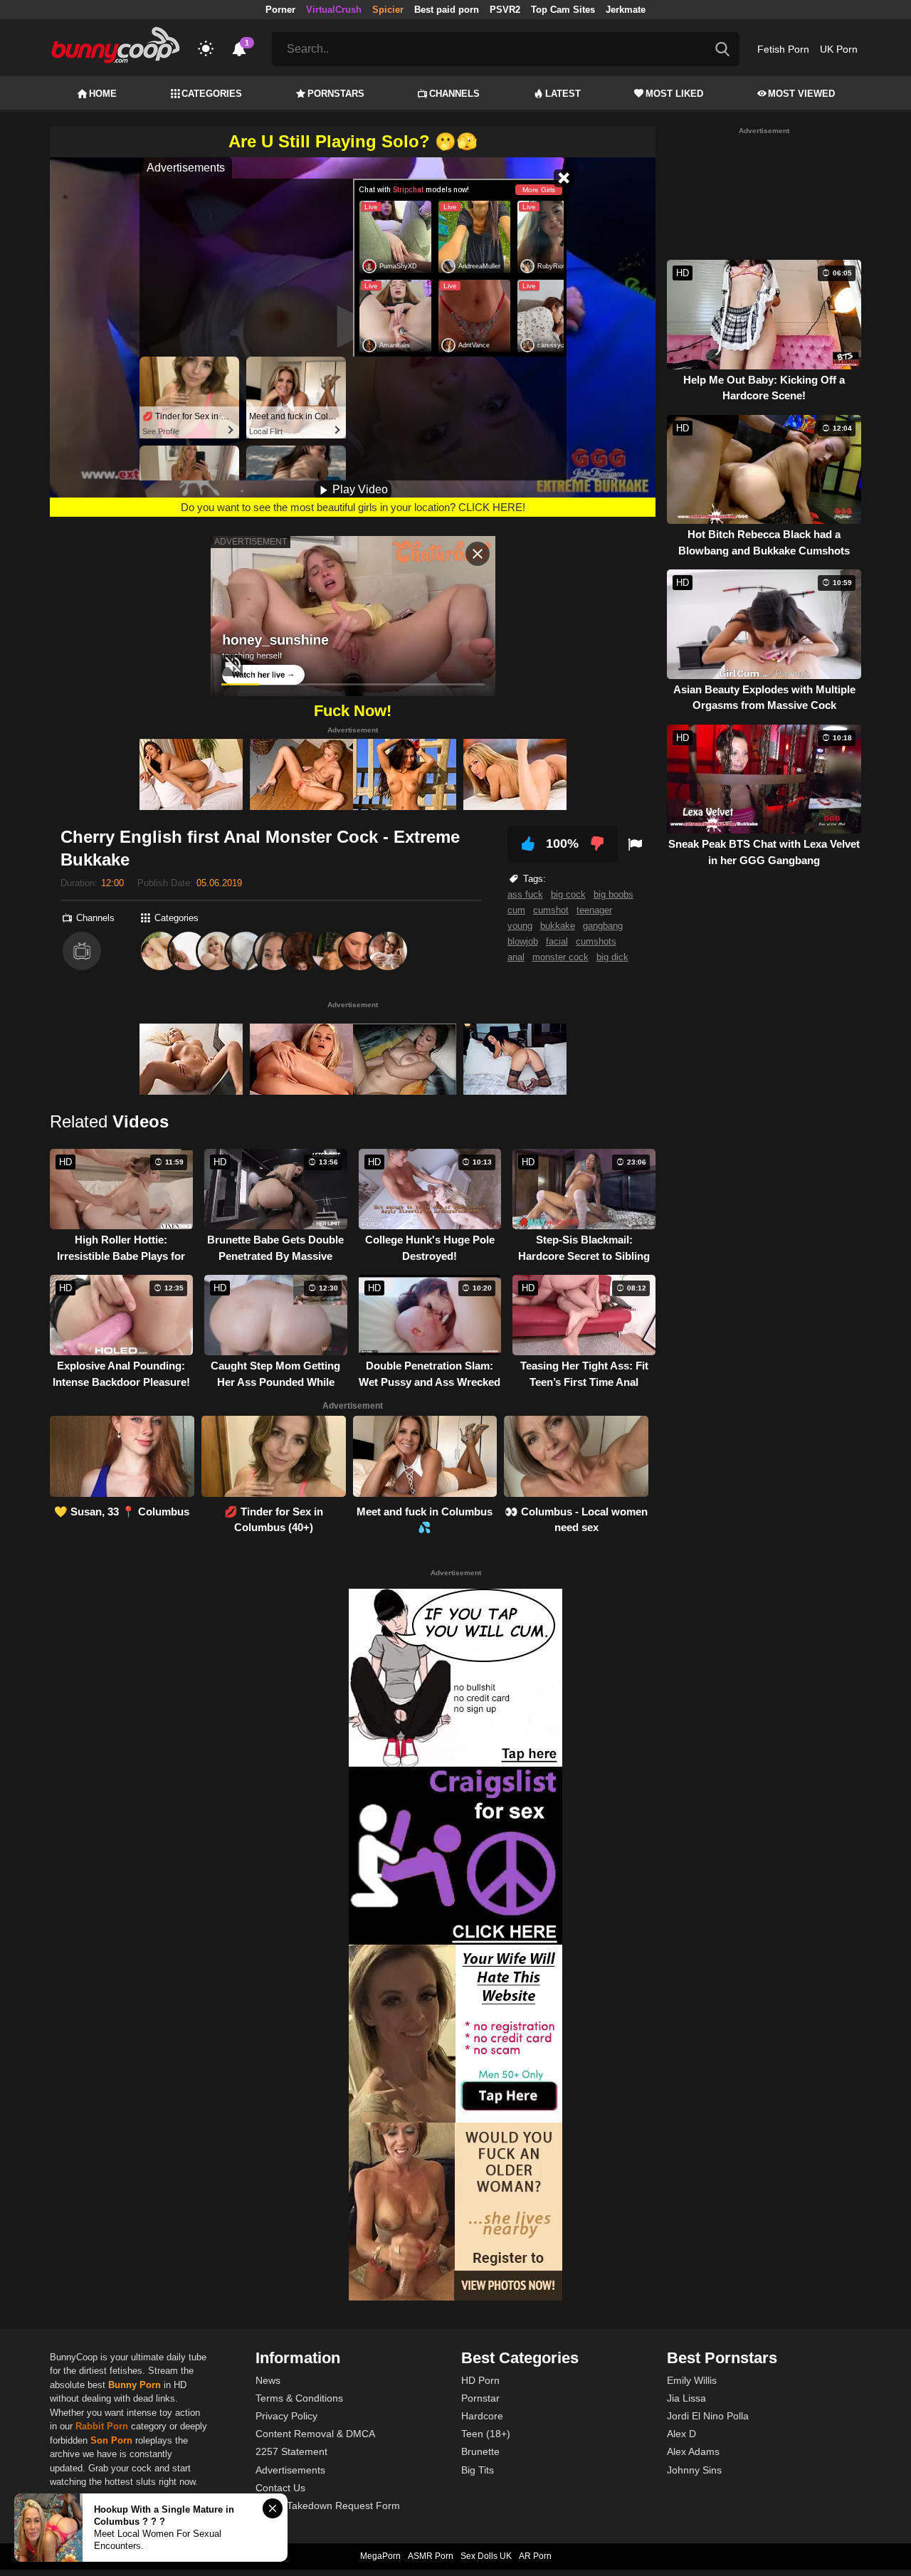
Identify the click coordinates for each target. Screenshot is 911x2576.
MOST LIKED (674, 94)
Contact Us (280, 2488)
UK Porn (839, 49)
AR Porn (535, 2556)
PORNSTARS (336, 94)
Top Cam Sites (563, 10)
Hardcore (482, 2416)
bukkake (558, 926)
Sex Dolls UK (486, 2556)
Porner (280, 10)
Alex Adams (693, 2451)
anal (516, 957)
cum (516, 910)
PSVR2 (505, 10)
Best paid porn (447, 10)
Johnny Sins (694, 2470)
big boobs (614, 894)
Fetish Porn (783, 49)
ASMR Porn (431, 2556)
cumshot (551, 910)
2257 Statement (291, 2451)
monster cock (560, 957)
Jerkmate (626, 10)
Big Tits (478, 2470)
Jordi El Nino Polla (708, 2416)
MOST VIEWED (801, 94)
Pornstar (480, 2398)
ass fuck (525, 894)
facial (557, 941)
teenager (594, 910)
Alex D (681, 2434)
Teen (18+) (486, 2434)
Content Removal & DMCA (315, 2434)
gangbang (603, 926)
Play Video (359, 489)
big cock (568, 894)
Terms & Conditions (299, 2398)
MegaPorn (380, 2556)
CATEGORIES (212, 94)
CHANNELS (454, 94)
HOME (103, 94)
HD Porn (480, 2380)
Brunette (480, 2451)
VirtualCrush (334, 10)
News (268, 2380)
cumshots (596, 941)
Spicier (388, 10)
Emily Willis (692, 2380)
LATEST (563, 94)
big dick (612, 957)
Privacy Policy (286, 2416)
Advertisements (290, 2470)
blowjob (523, 941)
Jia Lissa (686, 2398)
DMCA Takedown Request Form (328, 2506)
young (520, 926)
